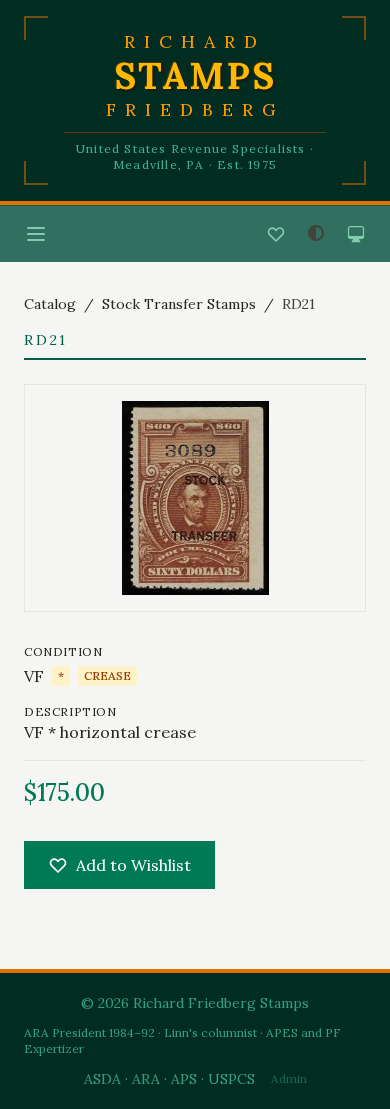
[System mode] (356, 234)
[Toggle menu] (36, 234)
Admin (289, 1078)
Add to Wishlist (133, 865)
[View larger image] (195, 498)
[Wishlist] (276, 234)
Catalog (50, 304)
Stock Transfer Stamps (179, 304)
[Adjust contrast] (316, 233)
